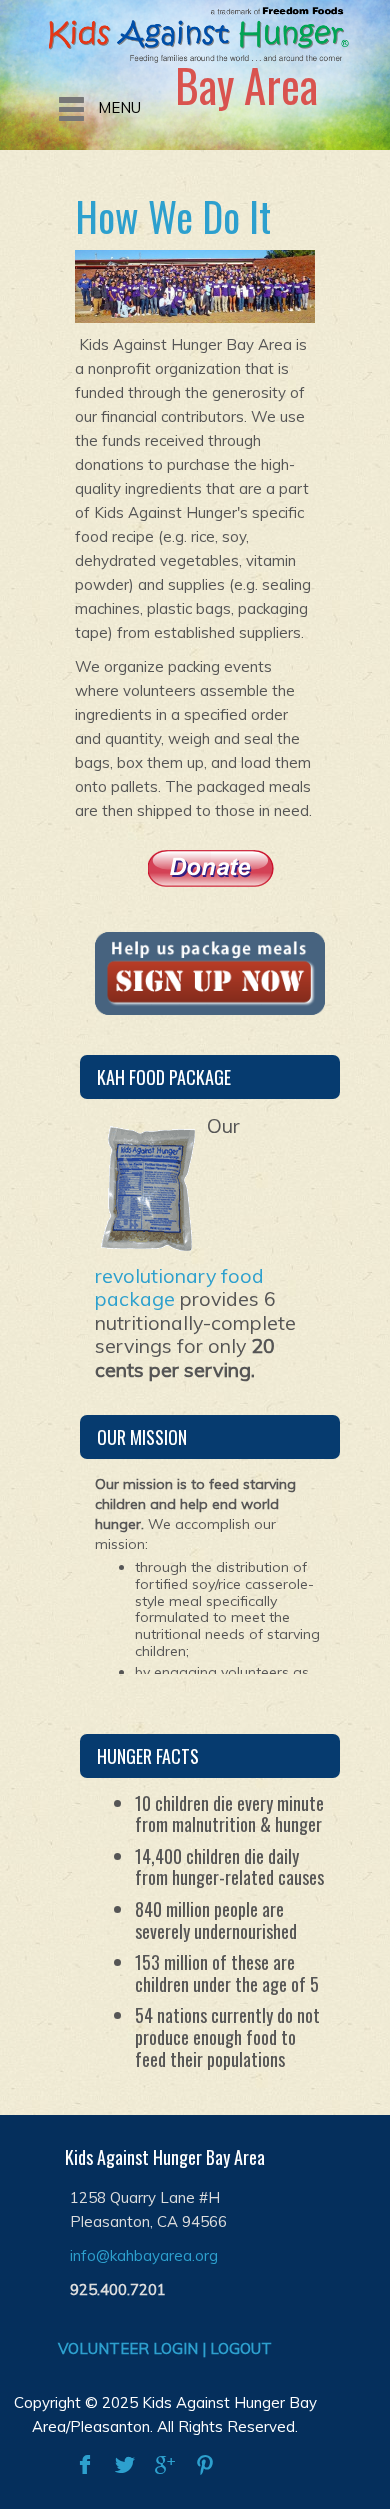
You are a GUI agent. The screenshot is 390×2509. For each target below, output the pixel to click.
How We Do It (173, 216)
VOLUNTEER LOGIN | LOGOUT (165, 2348)
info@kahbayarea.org (144, 2255)
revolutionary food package (179, 1287)
